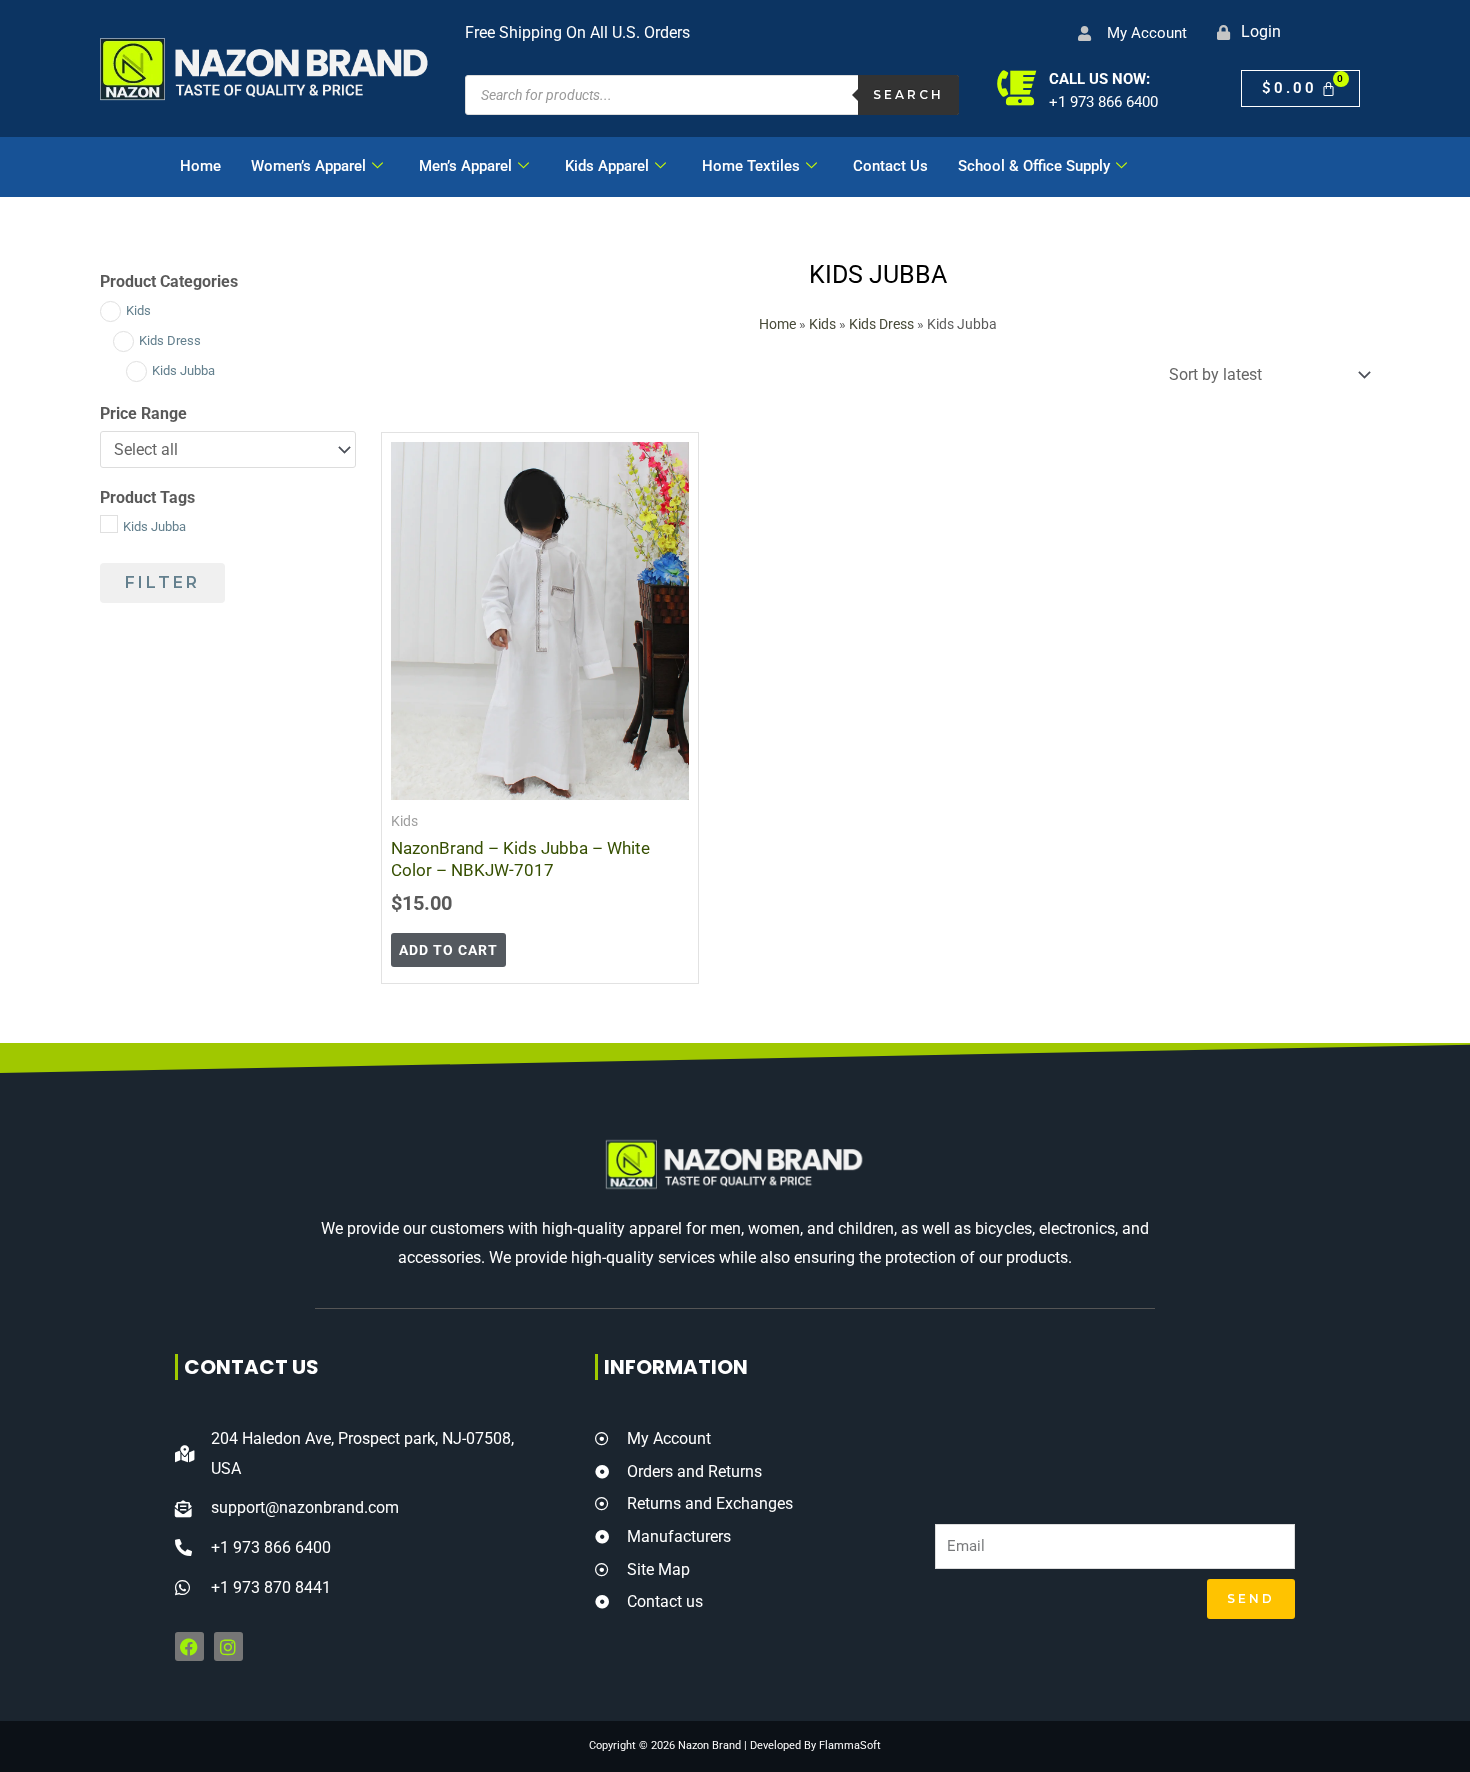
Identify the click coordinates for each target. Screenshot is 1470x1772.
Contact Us (890, 166)
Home (200, 166)
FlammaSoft (850, 1745)
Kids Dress (881, 324)
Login (1261, 31)
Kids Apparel (607, 166)
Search (908, 94)
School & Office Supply (1034, 166)
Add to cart (448, 950)
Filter (162, 582)
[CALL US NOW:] (1016, 87)
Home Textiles (751, 166)
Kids (822, 324)
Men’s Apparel (465, 166)
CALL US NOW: (1099, 79)
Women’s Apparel (308, 166)
